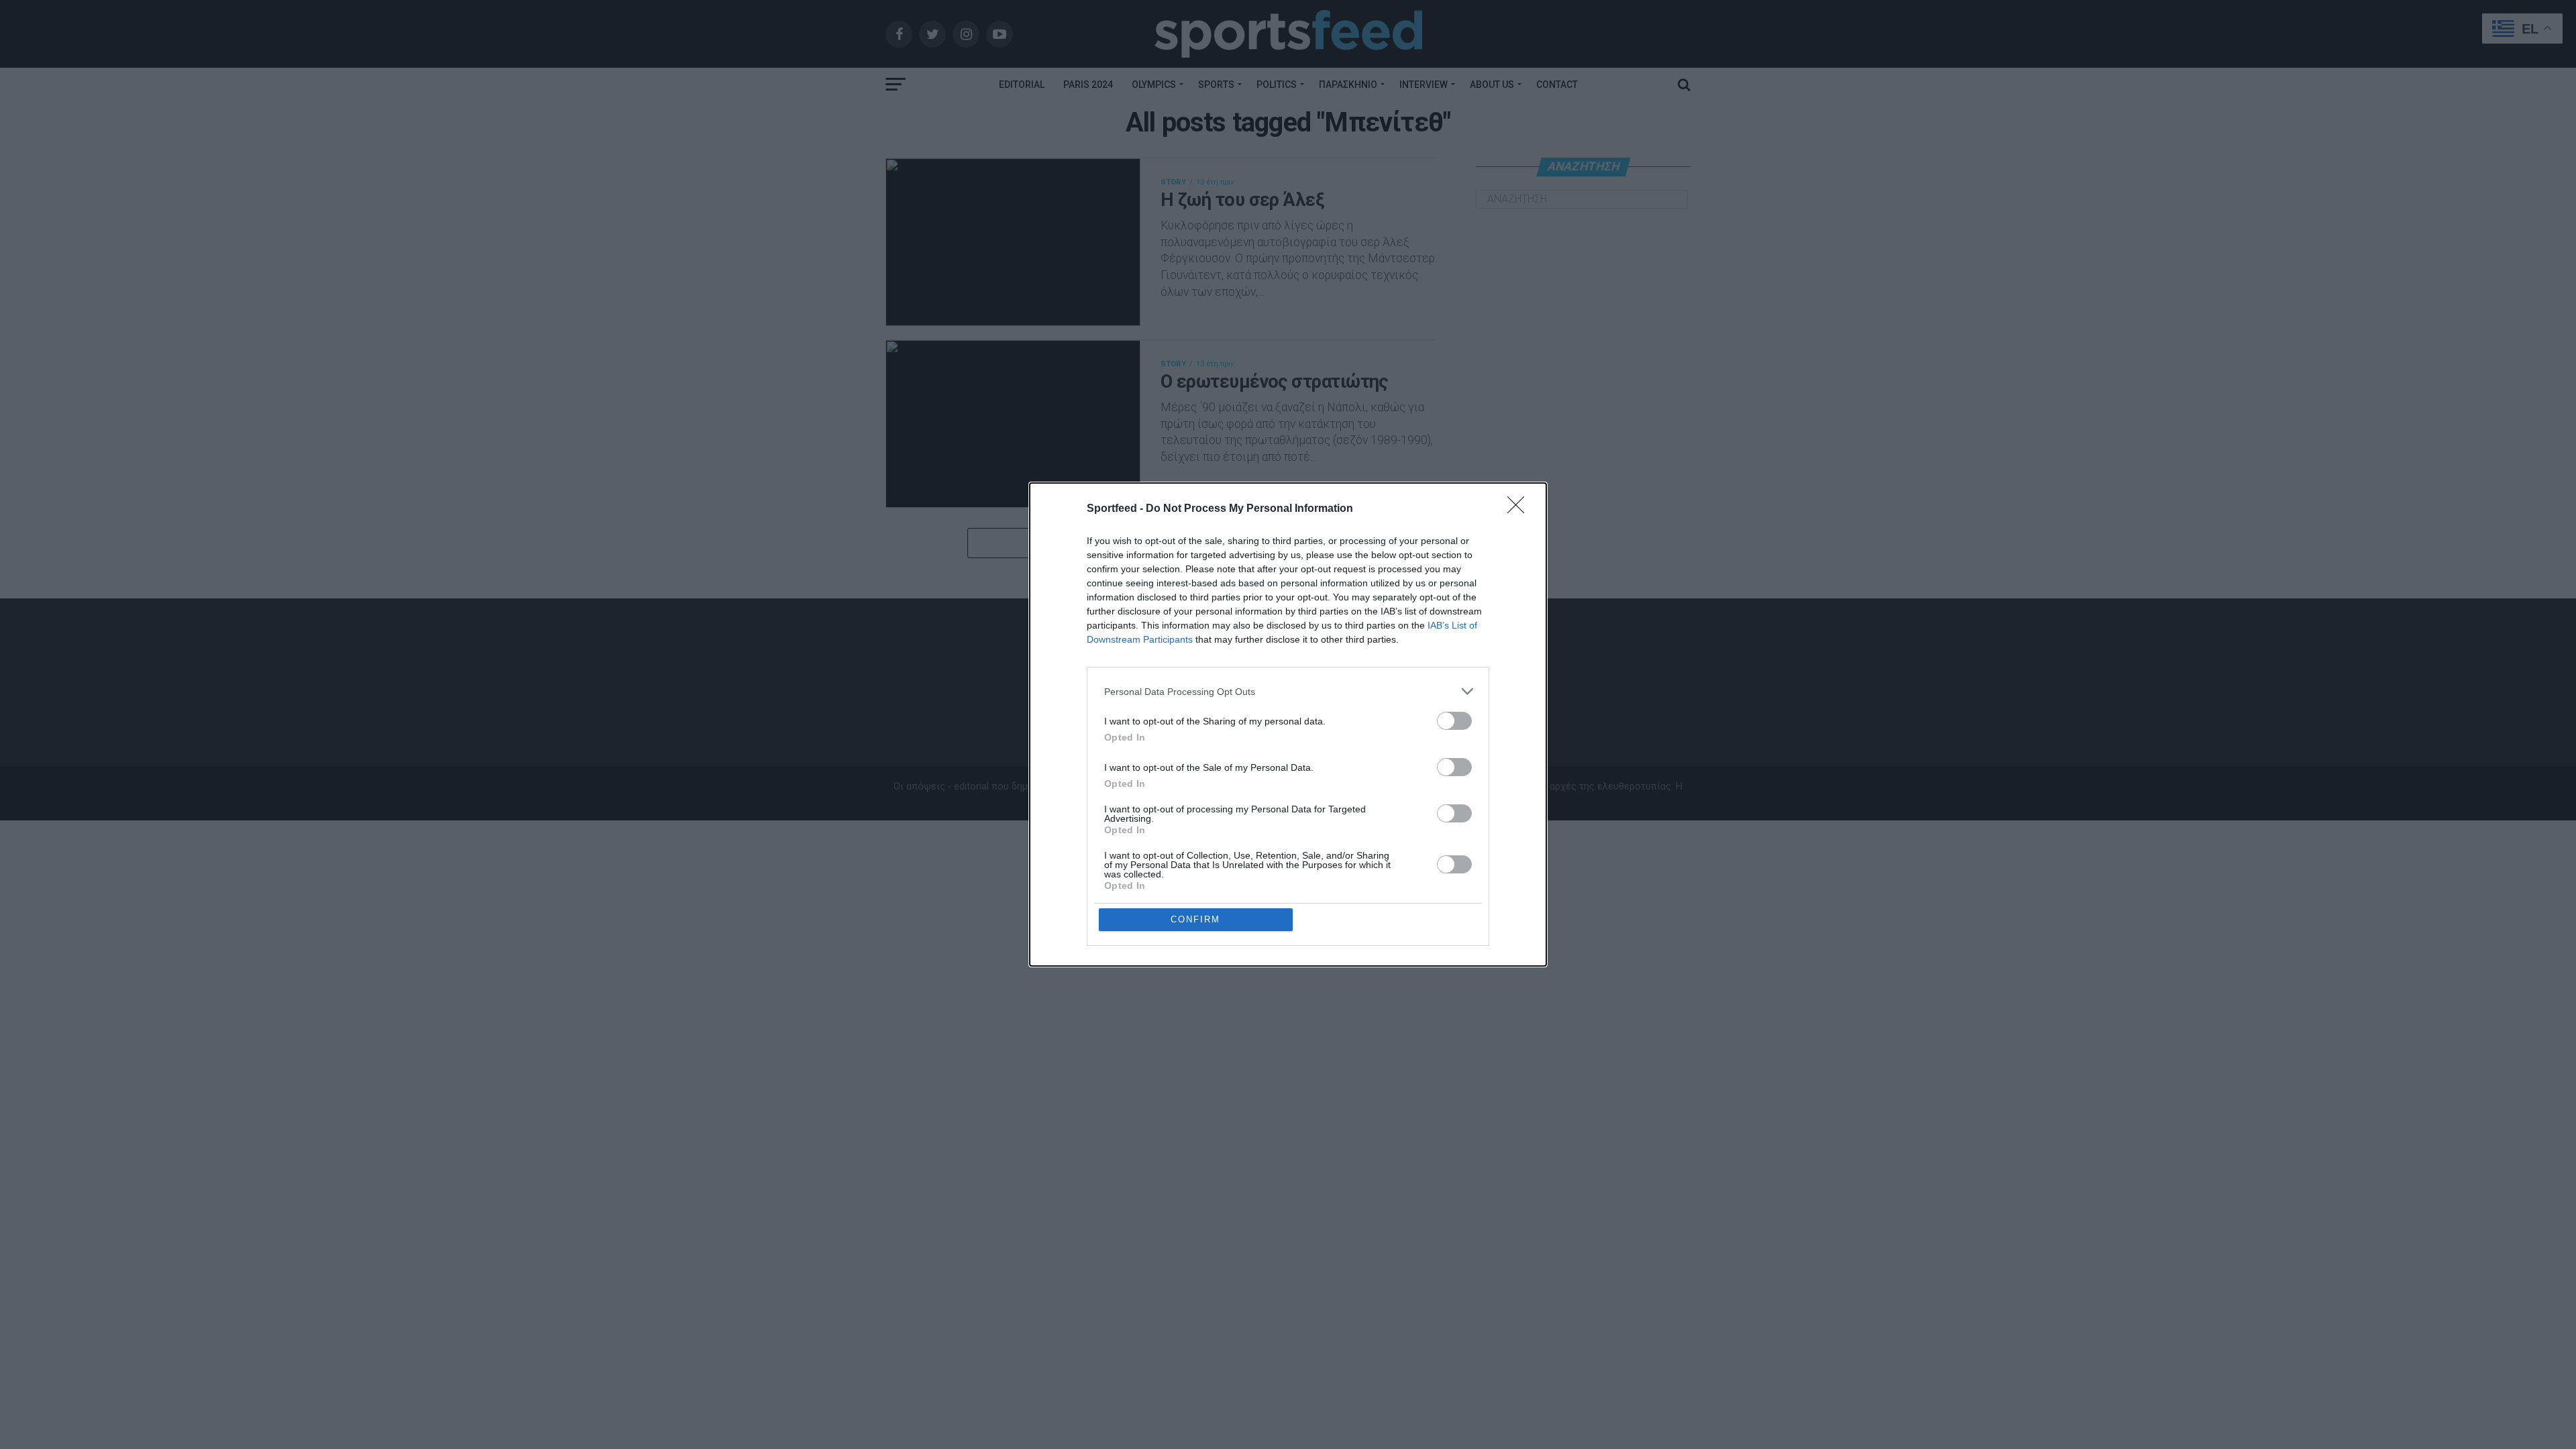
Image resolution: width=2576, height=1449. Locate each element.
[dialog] (1288, 724)
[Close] (1520, 509)
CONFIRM (1195, 919)
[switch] (1454, 721)
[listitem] (1288, 691)
